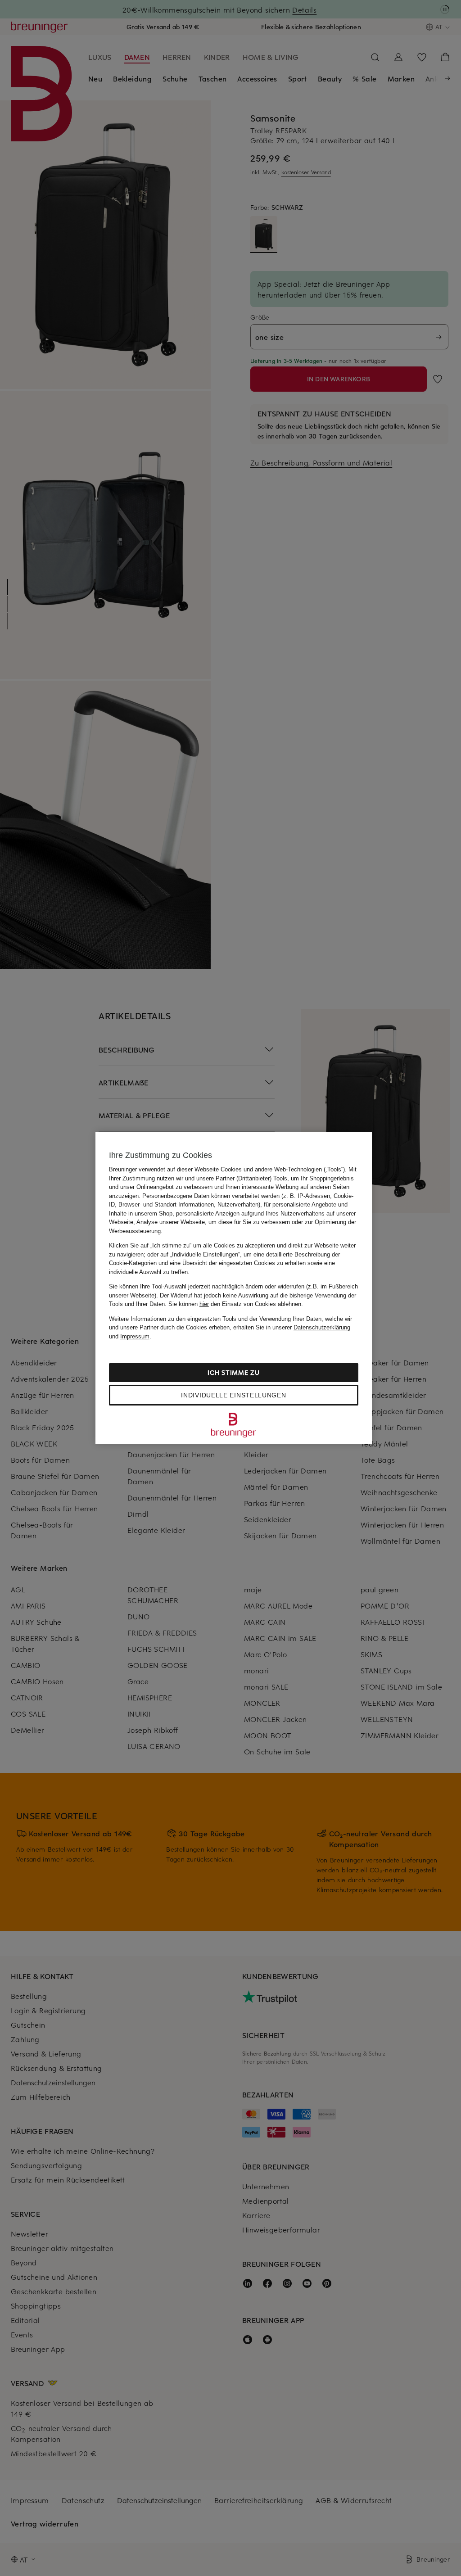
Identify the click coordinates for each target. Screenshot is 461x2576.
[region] (234, 1288)
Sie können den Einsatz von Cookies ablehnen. (236, 1304)
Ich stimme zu (233, 1372)
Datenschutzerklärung (322, 1327)
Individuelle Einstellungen (233, 1395)
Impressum (135, 1336)
